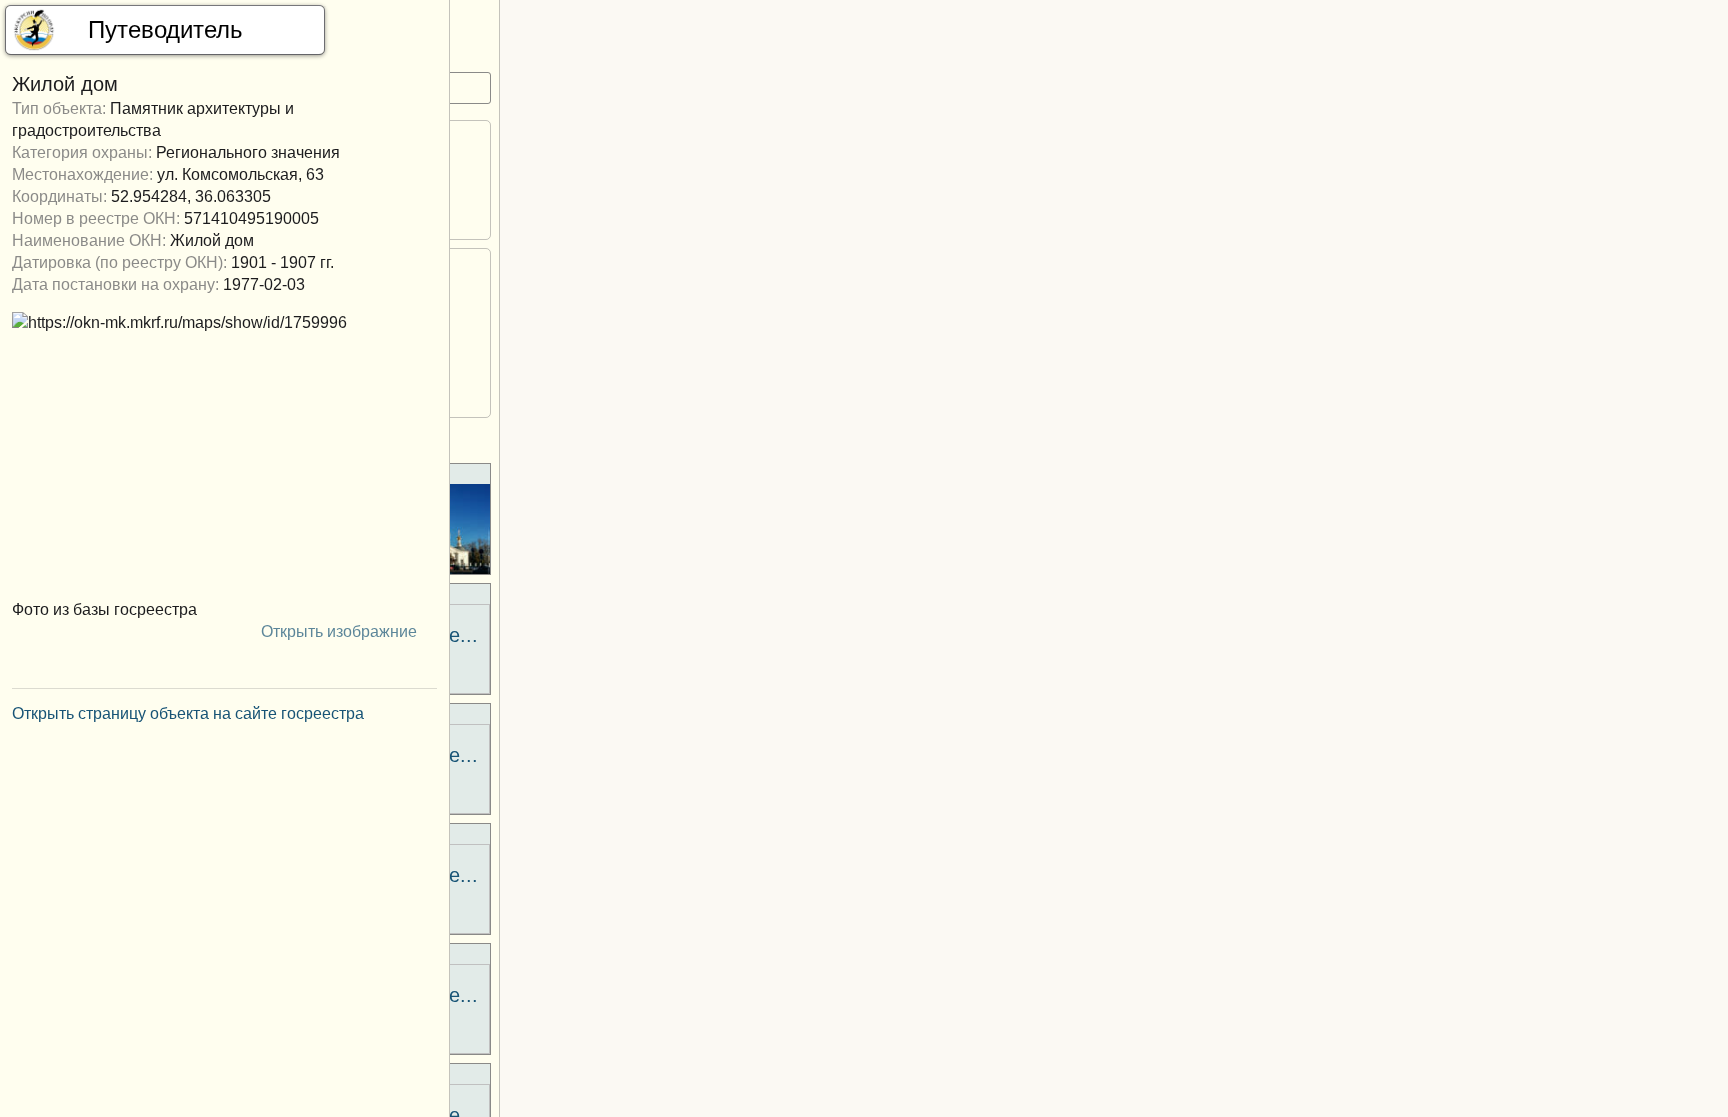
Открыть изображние (341, 631)
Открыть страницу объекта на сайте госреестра (190, 713)
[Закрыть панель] (417, 30)
